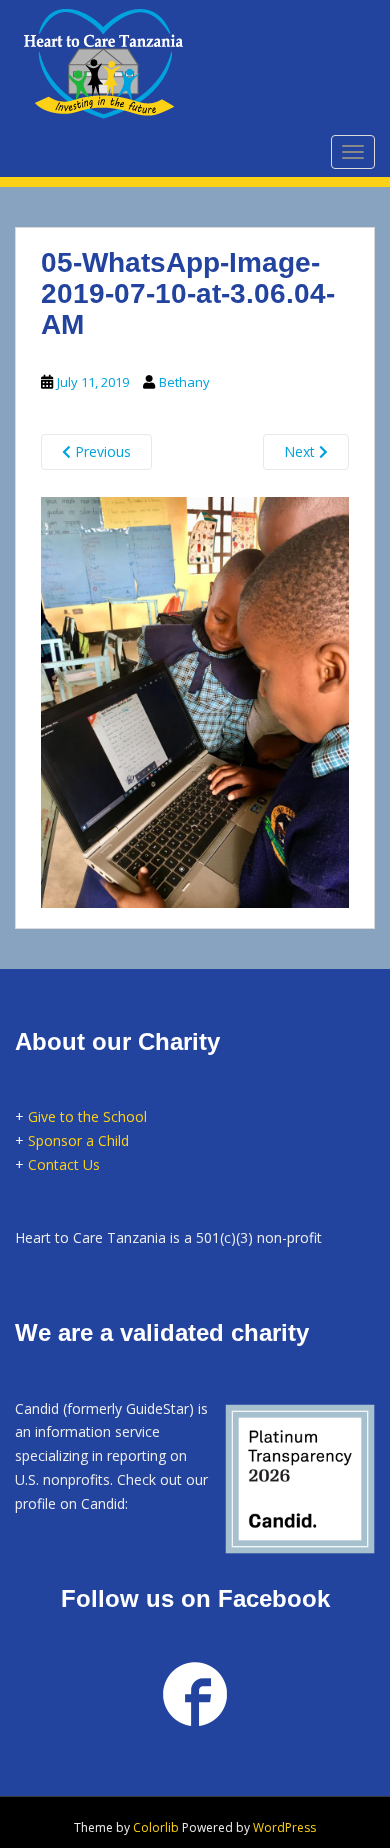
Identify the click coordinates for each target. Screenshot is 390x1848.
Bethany (184, 382)
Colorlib (156, 1827)
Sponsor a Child (78, 1140)
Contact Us (64, 1164)
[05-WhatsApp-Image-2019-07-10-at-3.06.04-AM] (195, 699)
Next (301, 451)
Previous (101, 451)
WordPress (284, 1827)
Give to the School (87, 1116)
